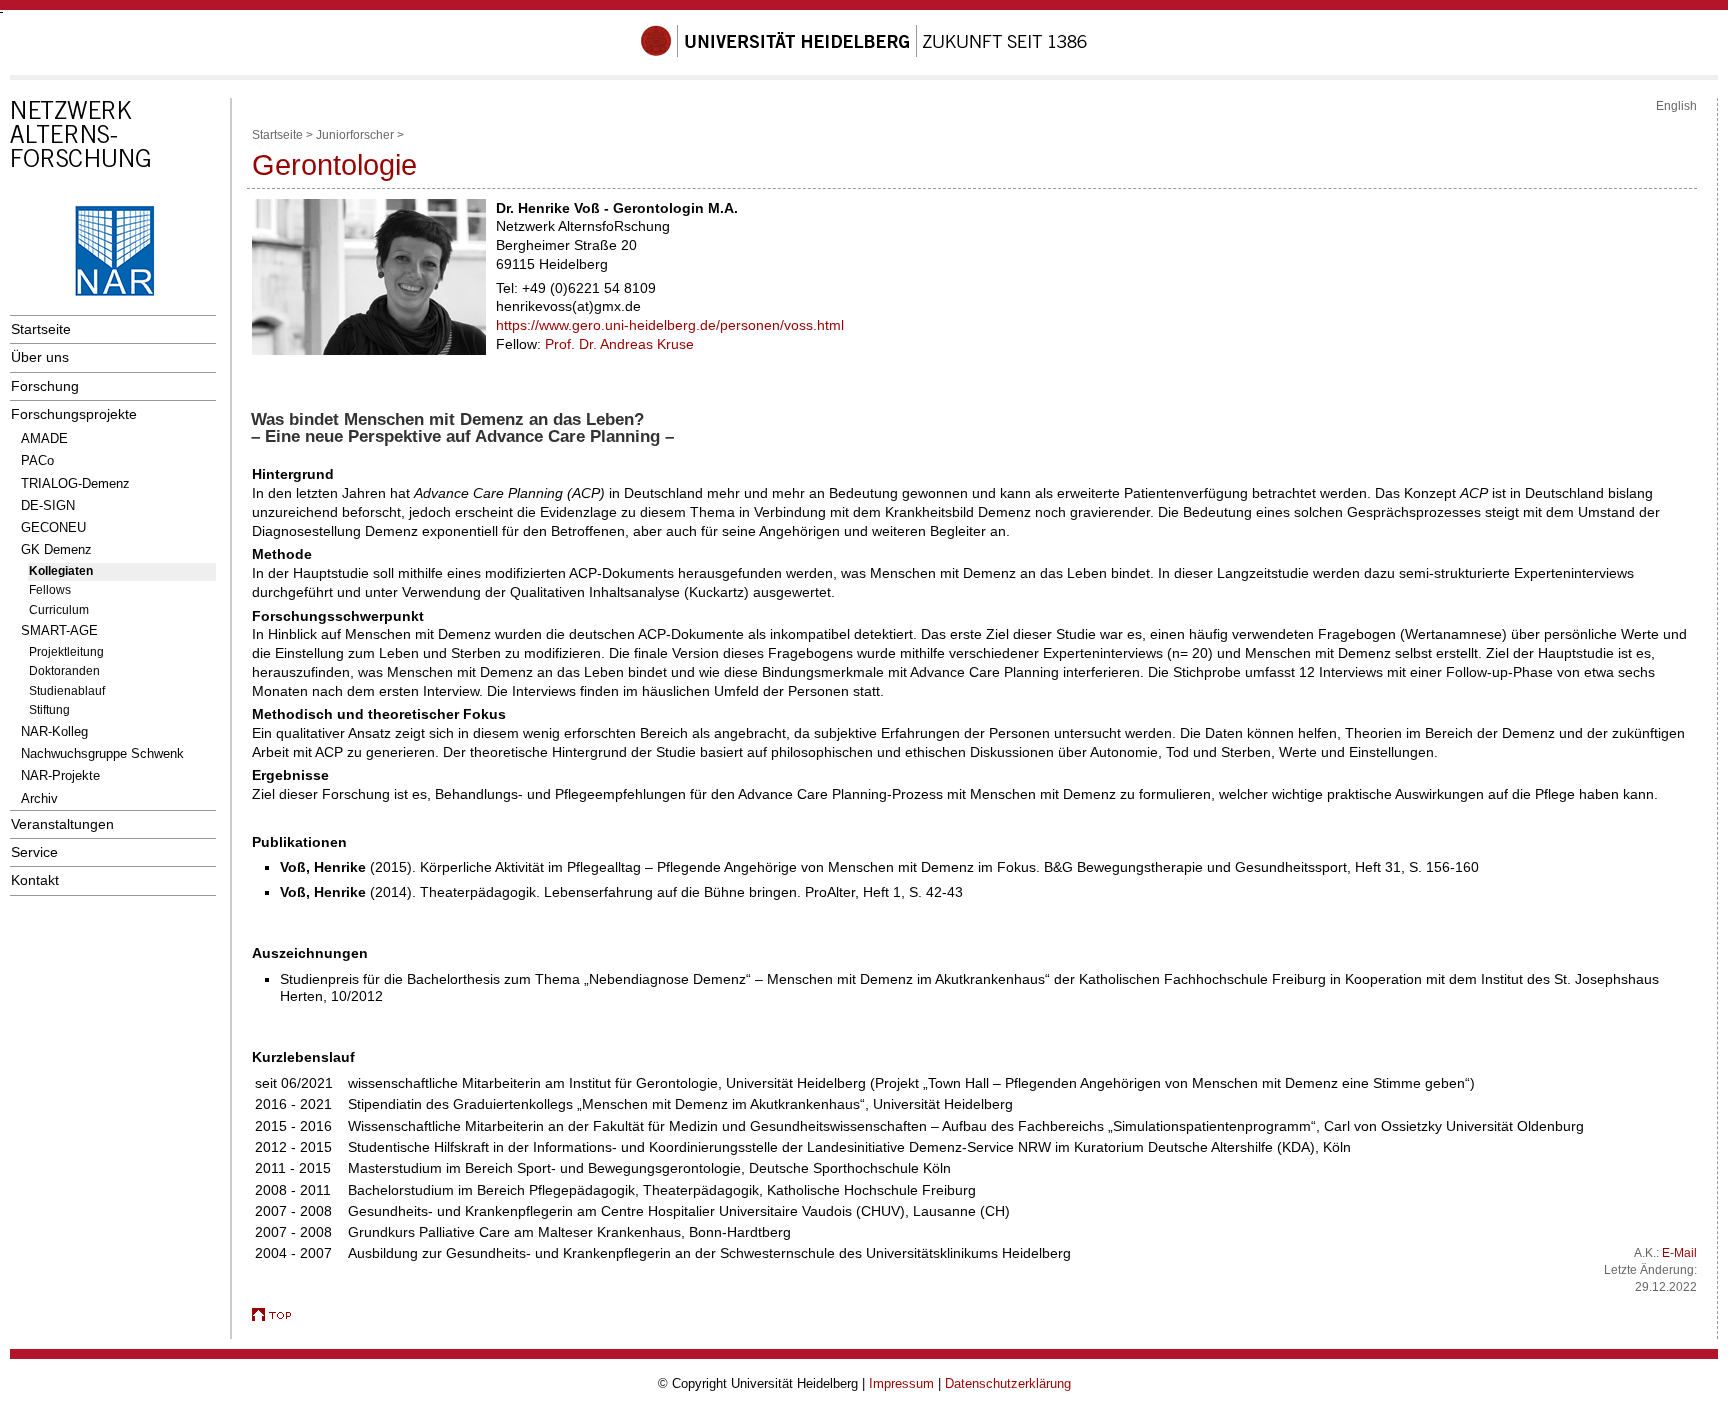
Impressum (901, 1383)
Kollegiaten (61, 571)
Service (34, 852)
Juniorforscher (355, 135)
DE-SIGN (48, 505)
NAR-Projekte (60, 775)
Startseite (41, 329)
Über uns (40, 357)
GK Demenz (56, 549)
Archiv (39, 798)
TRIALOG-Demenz (75, 483)
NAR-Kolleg (54, 731)
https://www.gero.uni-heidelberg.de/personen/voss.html (670, 325)
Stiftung (49, 710)
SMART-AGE (59, 630)
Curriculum (59, 610)
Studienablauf (67, 691)
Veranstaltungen (62, 824)
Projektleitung (66, 652)
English (1676, 106)
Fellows (50, 590)
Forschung (45, 386)
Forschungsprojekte (74, 414)
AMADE (44, 438)
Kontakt (35, 880)
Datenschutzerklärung (1008, 1383)
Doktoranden (64, 671)
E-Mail (1679, 1253)
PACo (37, 460)
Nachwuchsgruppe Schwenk (102, 753)
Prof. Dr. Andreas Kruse (619, 344)
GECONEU (53, 527)
